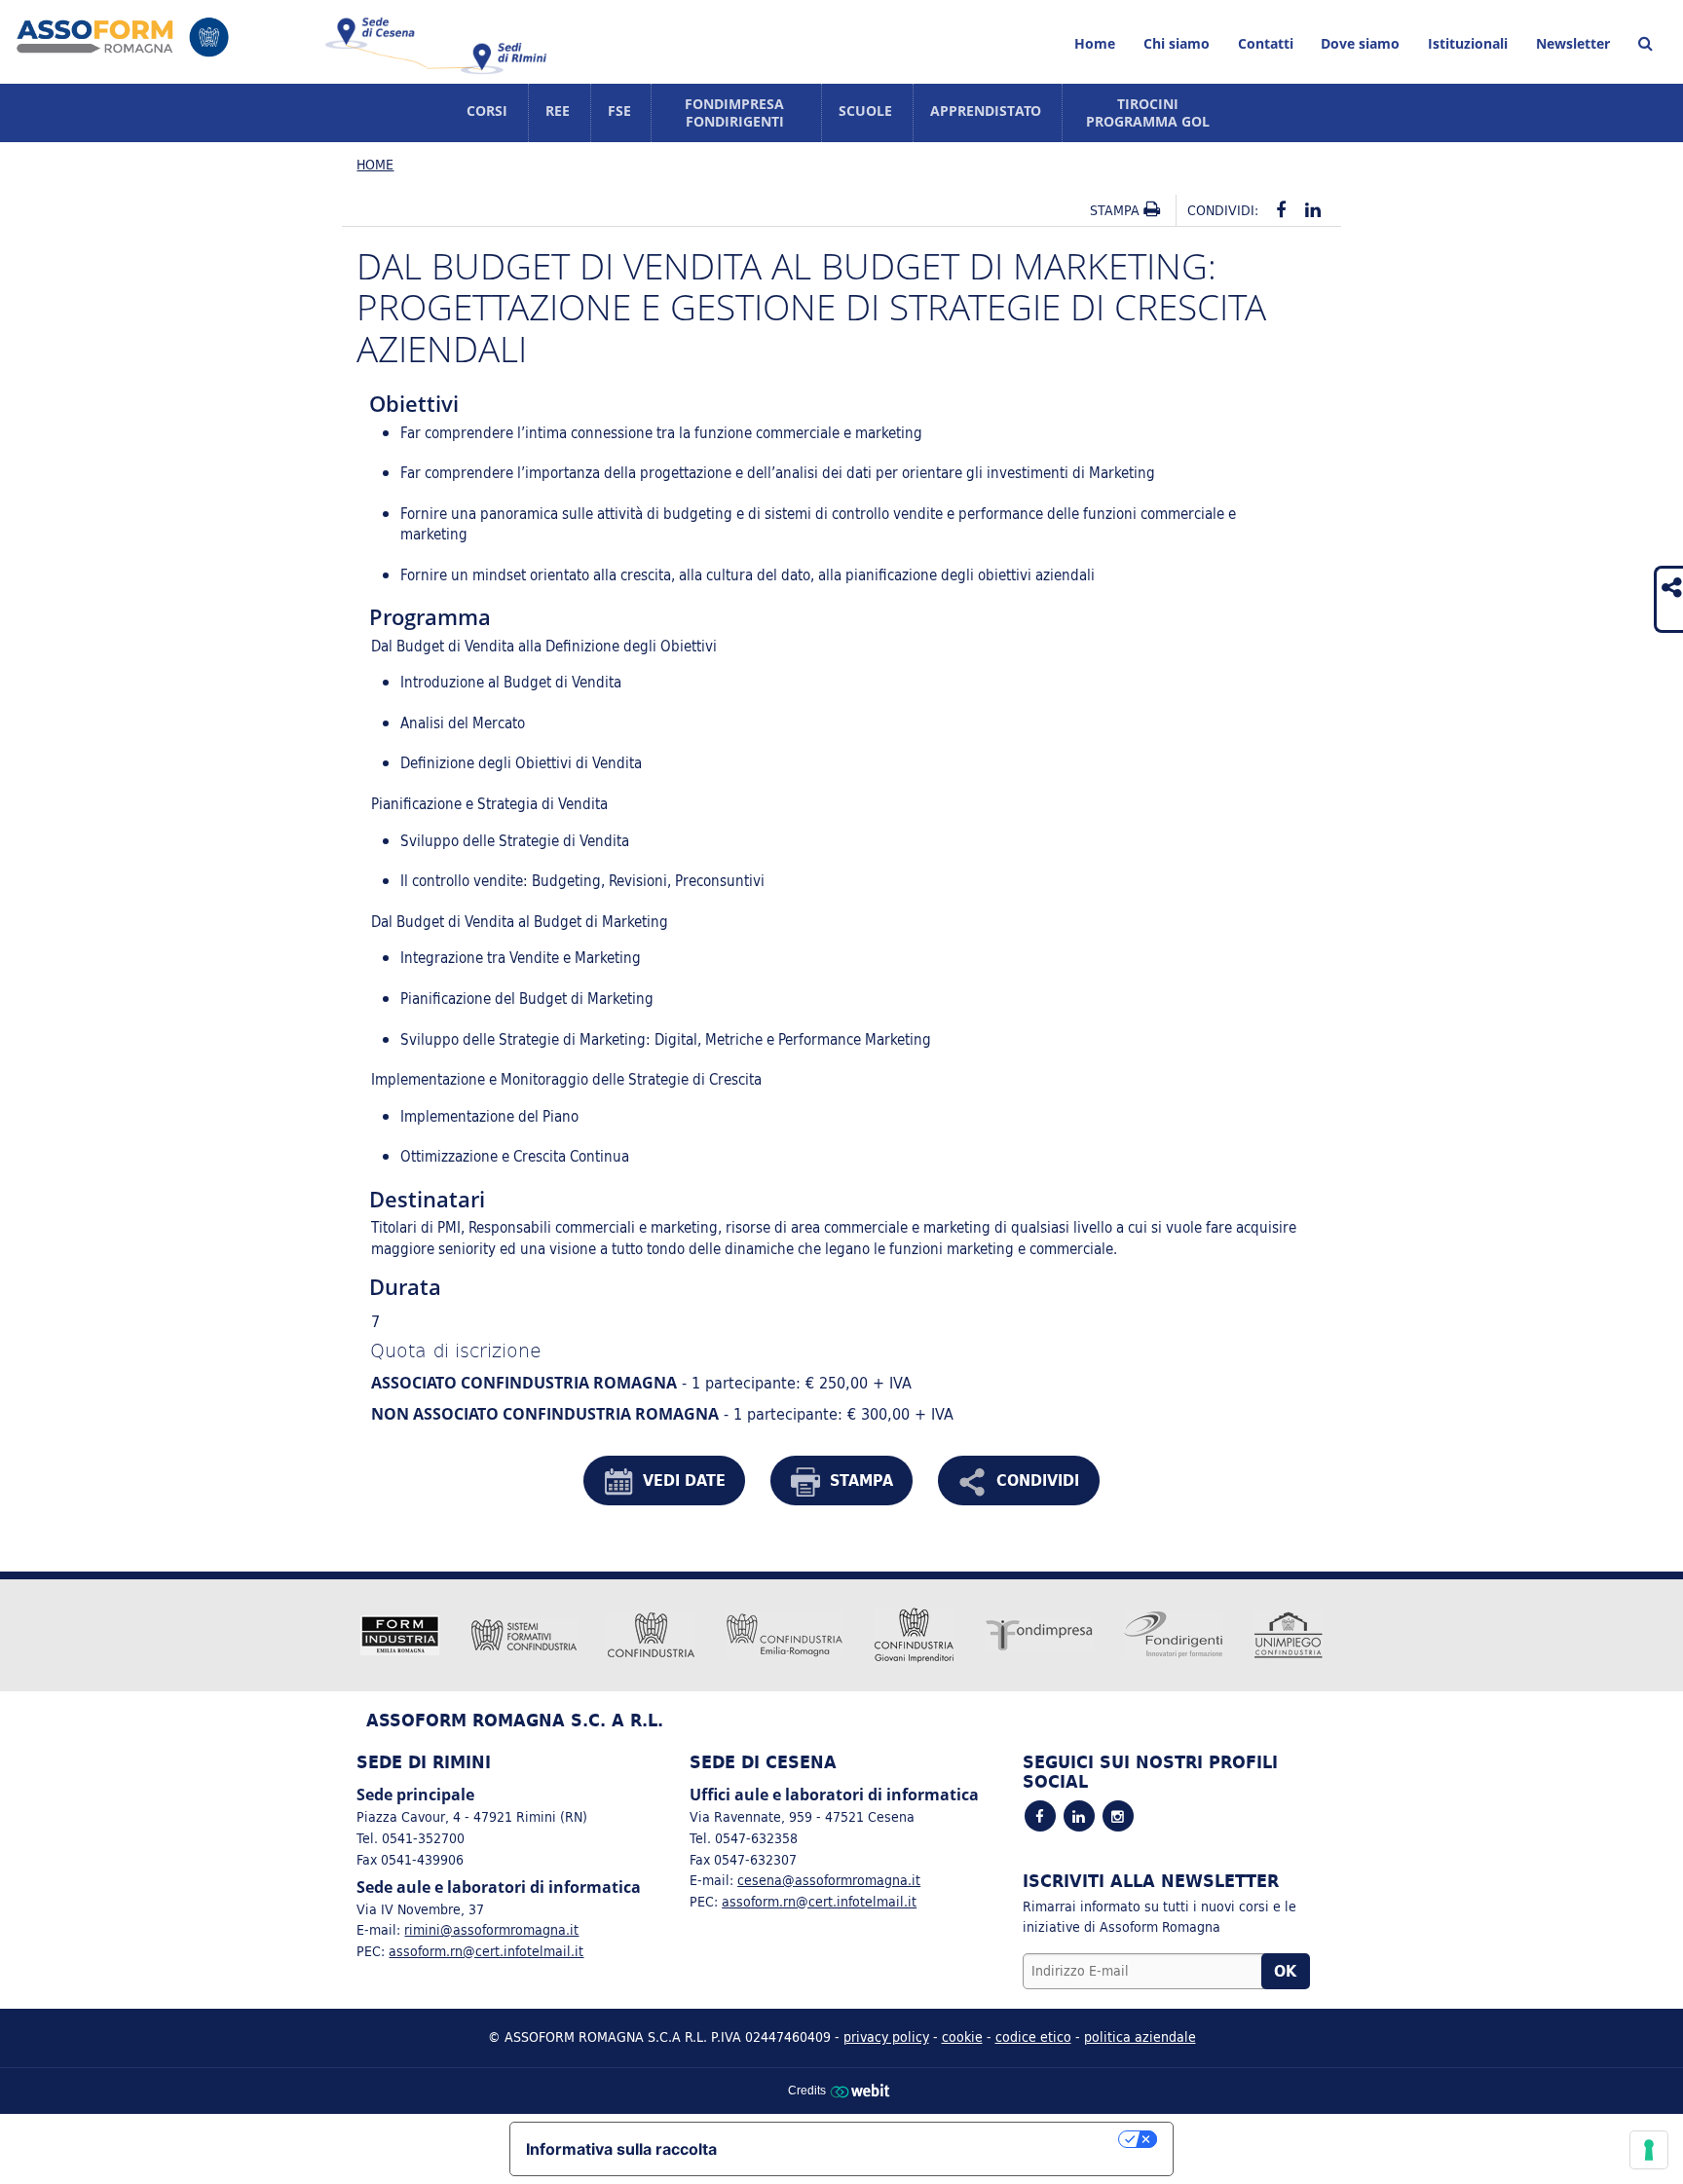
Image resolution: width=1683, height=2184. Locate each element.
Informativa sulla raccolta (621, 2149)
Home (1095, 43)
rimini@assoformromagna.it (491, 1929)
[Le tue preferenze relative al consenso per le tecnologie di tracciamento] (1649, 2150)
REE (558, 111)
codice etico (1033, 2036)
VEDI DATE (684, 1480)
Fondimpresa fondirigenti (734, 112)
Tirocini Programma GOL (1148, 112)
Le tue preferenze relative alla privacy (927, 2139)
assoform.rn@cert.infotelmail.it (486, 1951)
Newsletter (1573, 43)
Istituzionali (1468, 43)
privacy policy (886, 2036)
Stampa (1117, 210)
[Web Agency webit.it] (862, 2090)
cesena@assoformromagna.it (829, 1880)
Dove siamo (1360, 43)
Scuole (865, 111)
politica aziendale (1140, 2036)
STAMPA (861, 1480)
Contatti (1266, 43)
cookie (962, 2036)
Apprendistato (986, 111)
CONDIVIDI (1038, 1480)
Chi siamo (1177, 43)
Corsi (487, 111)
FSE (619, 111)
